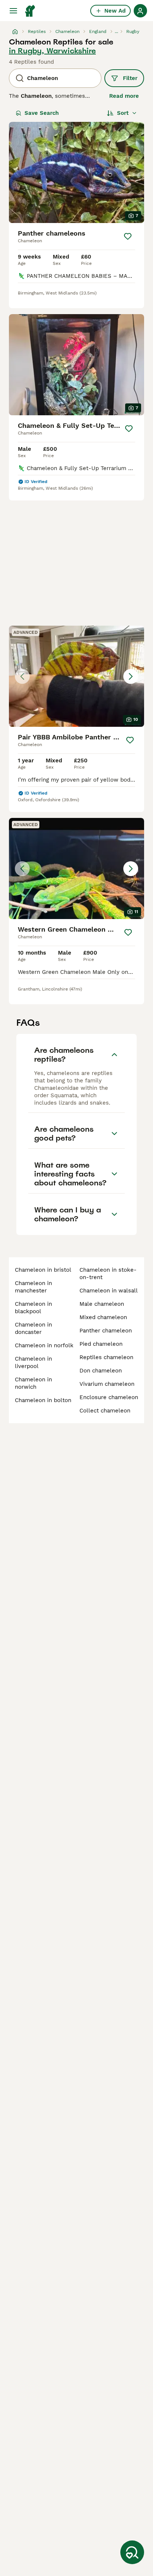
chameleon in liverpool (33, 1362)
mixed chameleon (103, 1317)
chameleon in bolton (43, 1400)
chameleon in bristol (43, 1270)
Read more (124, 96)
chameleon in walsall (109, 1291)
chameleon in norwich (33, 1383)
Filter (130, 78)
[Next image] (131, 676)
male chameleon (102, 1304)
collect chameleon (105, 1411)
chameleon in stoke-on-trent (108, 1274)
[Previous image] (22, 676)
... (116, 31)
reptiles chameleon (106, 1357)
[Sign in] (140, 11)
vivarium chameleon (107, 1384)
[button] (76, 676)
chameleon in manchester (33, 1287)
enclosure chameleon (109, 1397)
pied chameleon (101, 1344)
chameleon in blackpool (33, 1308)
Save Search (42, 113)
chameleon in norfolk (44, 1345)
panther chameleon (106, 1331)
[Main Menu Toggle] (13, 11)
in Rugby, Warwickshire (52, 51)
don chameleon (101, 1371)
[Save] (128, 236)
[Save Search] (132, 2552)
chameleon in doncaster (33, 1328)
